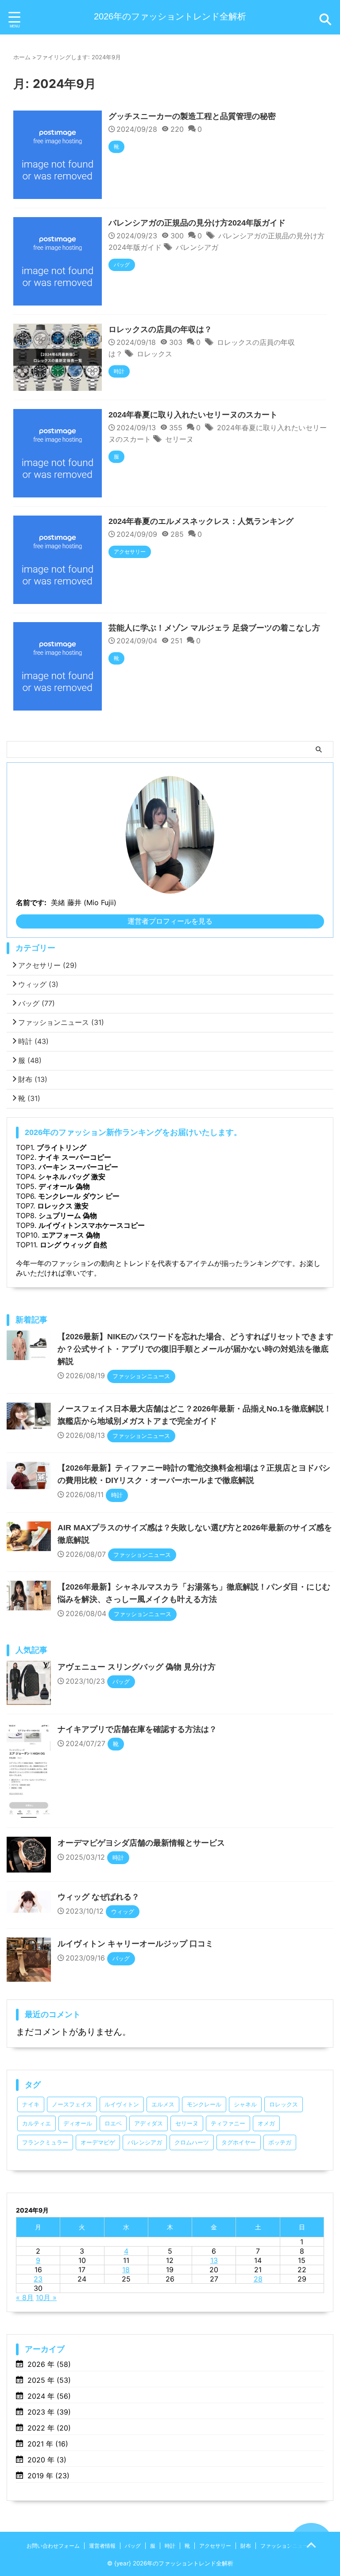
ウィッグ (38, 984)
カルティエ (37, 2123)
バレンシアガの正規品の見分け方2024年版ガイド (197, 223)
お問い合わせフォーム (53, 2546)
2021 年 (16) (48, 2444)
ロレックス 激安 (63, 1206)
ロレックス (155, 354)
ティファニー (228, 2123)
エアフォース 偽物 (71, 1235)
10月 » (46, 2297)
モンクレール (204, 2104)
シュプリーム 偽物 (68, 1215)
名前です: (31, 902)
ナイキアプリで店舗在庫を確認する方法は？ (137, 1729)
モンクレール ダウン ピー (79, 1196)
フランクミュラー (45, 2142)
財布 (33, 1079)
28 (258, 2279)
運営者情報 (102, 2546)
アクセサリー (48, 965)
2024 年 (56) (49, 2396)
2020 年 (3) (47, 2460)
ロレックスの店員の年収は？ (160, 329)
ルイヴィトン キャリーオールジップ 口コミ (135, 1944)
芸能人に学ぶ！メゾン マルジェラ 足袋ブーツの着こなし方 (214, 628)
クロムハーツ (192, 2142)
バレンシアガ (197, 247)
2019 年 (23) (48, 2476)
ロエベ (113, 2123)
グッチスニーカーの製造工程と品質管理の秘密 (192, 116)
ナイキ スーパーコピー (75, 1157)
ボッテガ (280, 2142)
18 (126, 2270)
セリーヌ (179, 439)
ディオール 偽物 (64, 1186)
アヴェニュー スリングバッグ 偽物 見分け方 (137, 1667)
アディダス (149, 2123)
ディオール (78, 2123)
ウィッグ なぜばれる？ (99, 1897)
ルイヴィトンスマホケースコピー (92, 1225)
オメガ (266, 2123)
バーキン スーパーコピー (78, 1167)
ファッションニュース (61, 1022)
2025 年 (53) (49, 2380)
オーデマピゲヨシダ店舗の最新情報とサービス (141, 1843)
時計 (33, 1041)
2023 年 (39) (49, 2412)
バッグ (37, 1003)
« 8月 (25, 2297)
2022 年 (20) (49, 2428)
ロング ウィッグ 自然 (73, 1245)
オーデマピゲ (98, 2142)
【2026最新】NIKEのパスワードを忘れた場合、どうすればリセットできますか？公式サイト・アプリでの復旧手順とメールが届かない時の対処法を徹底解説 (195, 1349)
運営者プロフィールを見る (170, 921)
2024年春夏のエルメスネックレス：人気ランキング (201, 521)
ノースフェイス (72, 2104)
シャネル (245, 2104)
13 (214, 2260)
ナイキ (31, 2104)
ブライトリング (62, 1147)
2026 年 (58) (49, 2364)
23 (38, 2279)
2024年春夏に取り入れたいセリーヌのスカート (193, 415)
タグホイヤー (239, 2142)
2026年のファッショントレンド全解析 (170, 16)
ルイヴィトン (122, 2104)
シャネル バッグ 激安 (72, 1177)
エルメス (163, 2104)
